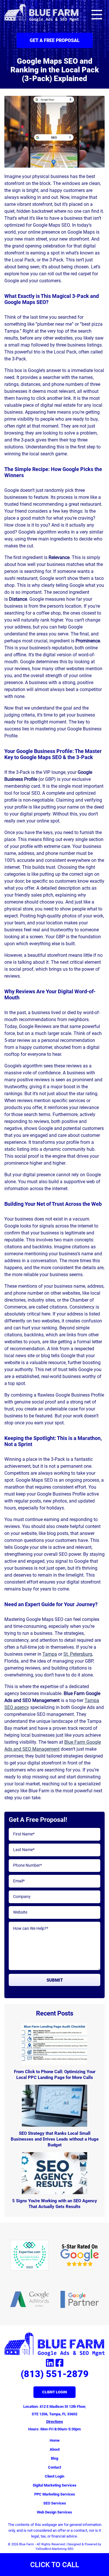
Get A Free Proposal (55, 40)
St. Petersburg (78, 1654)
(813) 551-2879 (55, 2374)
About (55, 2449)
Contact (54, 2467)
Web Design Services (54, 2512)
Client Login (54, 2392)
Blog (54, 2458)
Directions (55, 2422)
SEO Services (55, 2503)
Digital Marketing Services (55, 2485)
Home (55, 2440)
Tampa (50, 1654)
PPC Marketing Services (55, 2494)
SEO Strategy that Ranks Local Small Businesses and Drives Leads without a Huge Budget (55, 2139)
